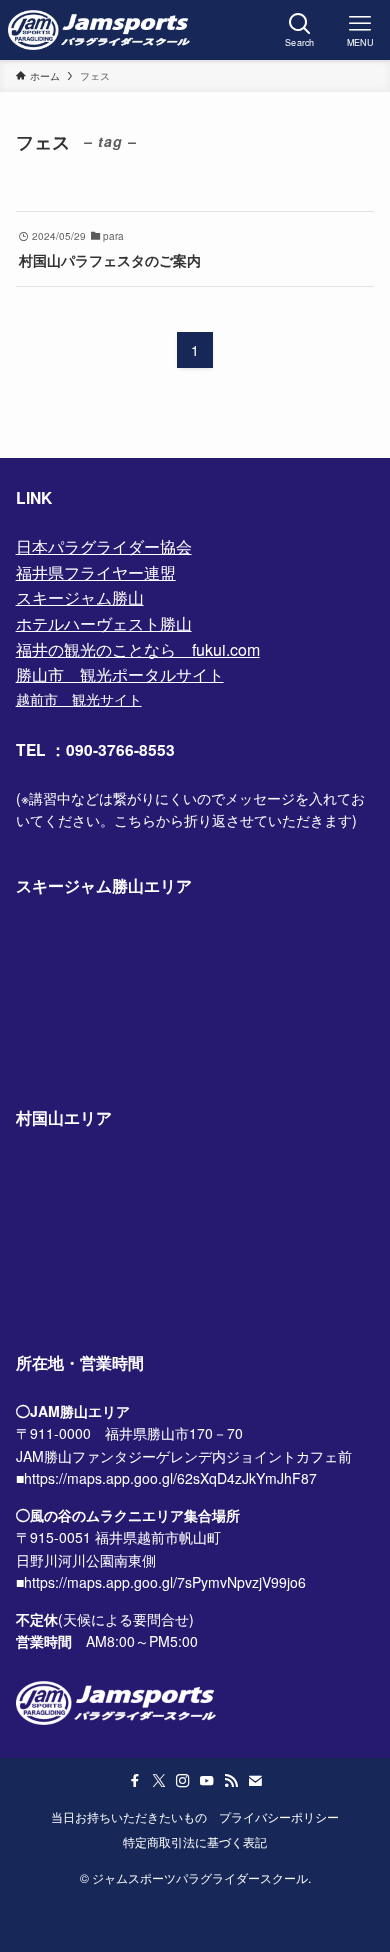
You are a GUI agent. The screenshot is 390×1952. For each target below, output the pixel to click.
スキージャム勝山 (80, 597)
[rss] (231, 1781)
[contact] (255, 1781)
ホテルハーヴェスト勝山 (104, 623)
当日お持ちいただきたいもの (129, 1817)
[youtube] (207, 1781)
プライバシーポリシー (279, 1817)
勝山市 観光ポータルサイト (120, 674)
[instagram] (183, 1781)
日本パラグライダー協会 (104, 546)
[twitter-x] (159, 1781)
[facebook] (135, 1781)
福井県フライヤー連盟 (96, 572)
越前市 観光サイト (79, 699)
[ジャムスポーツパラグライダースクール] (99, 30)
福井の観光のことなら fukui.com (138, 649)
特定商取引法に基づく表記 (195, 1842)
